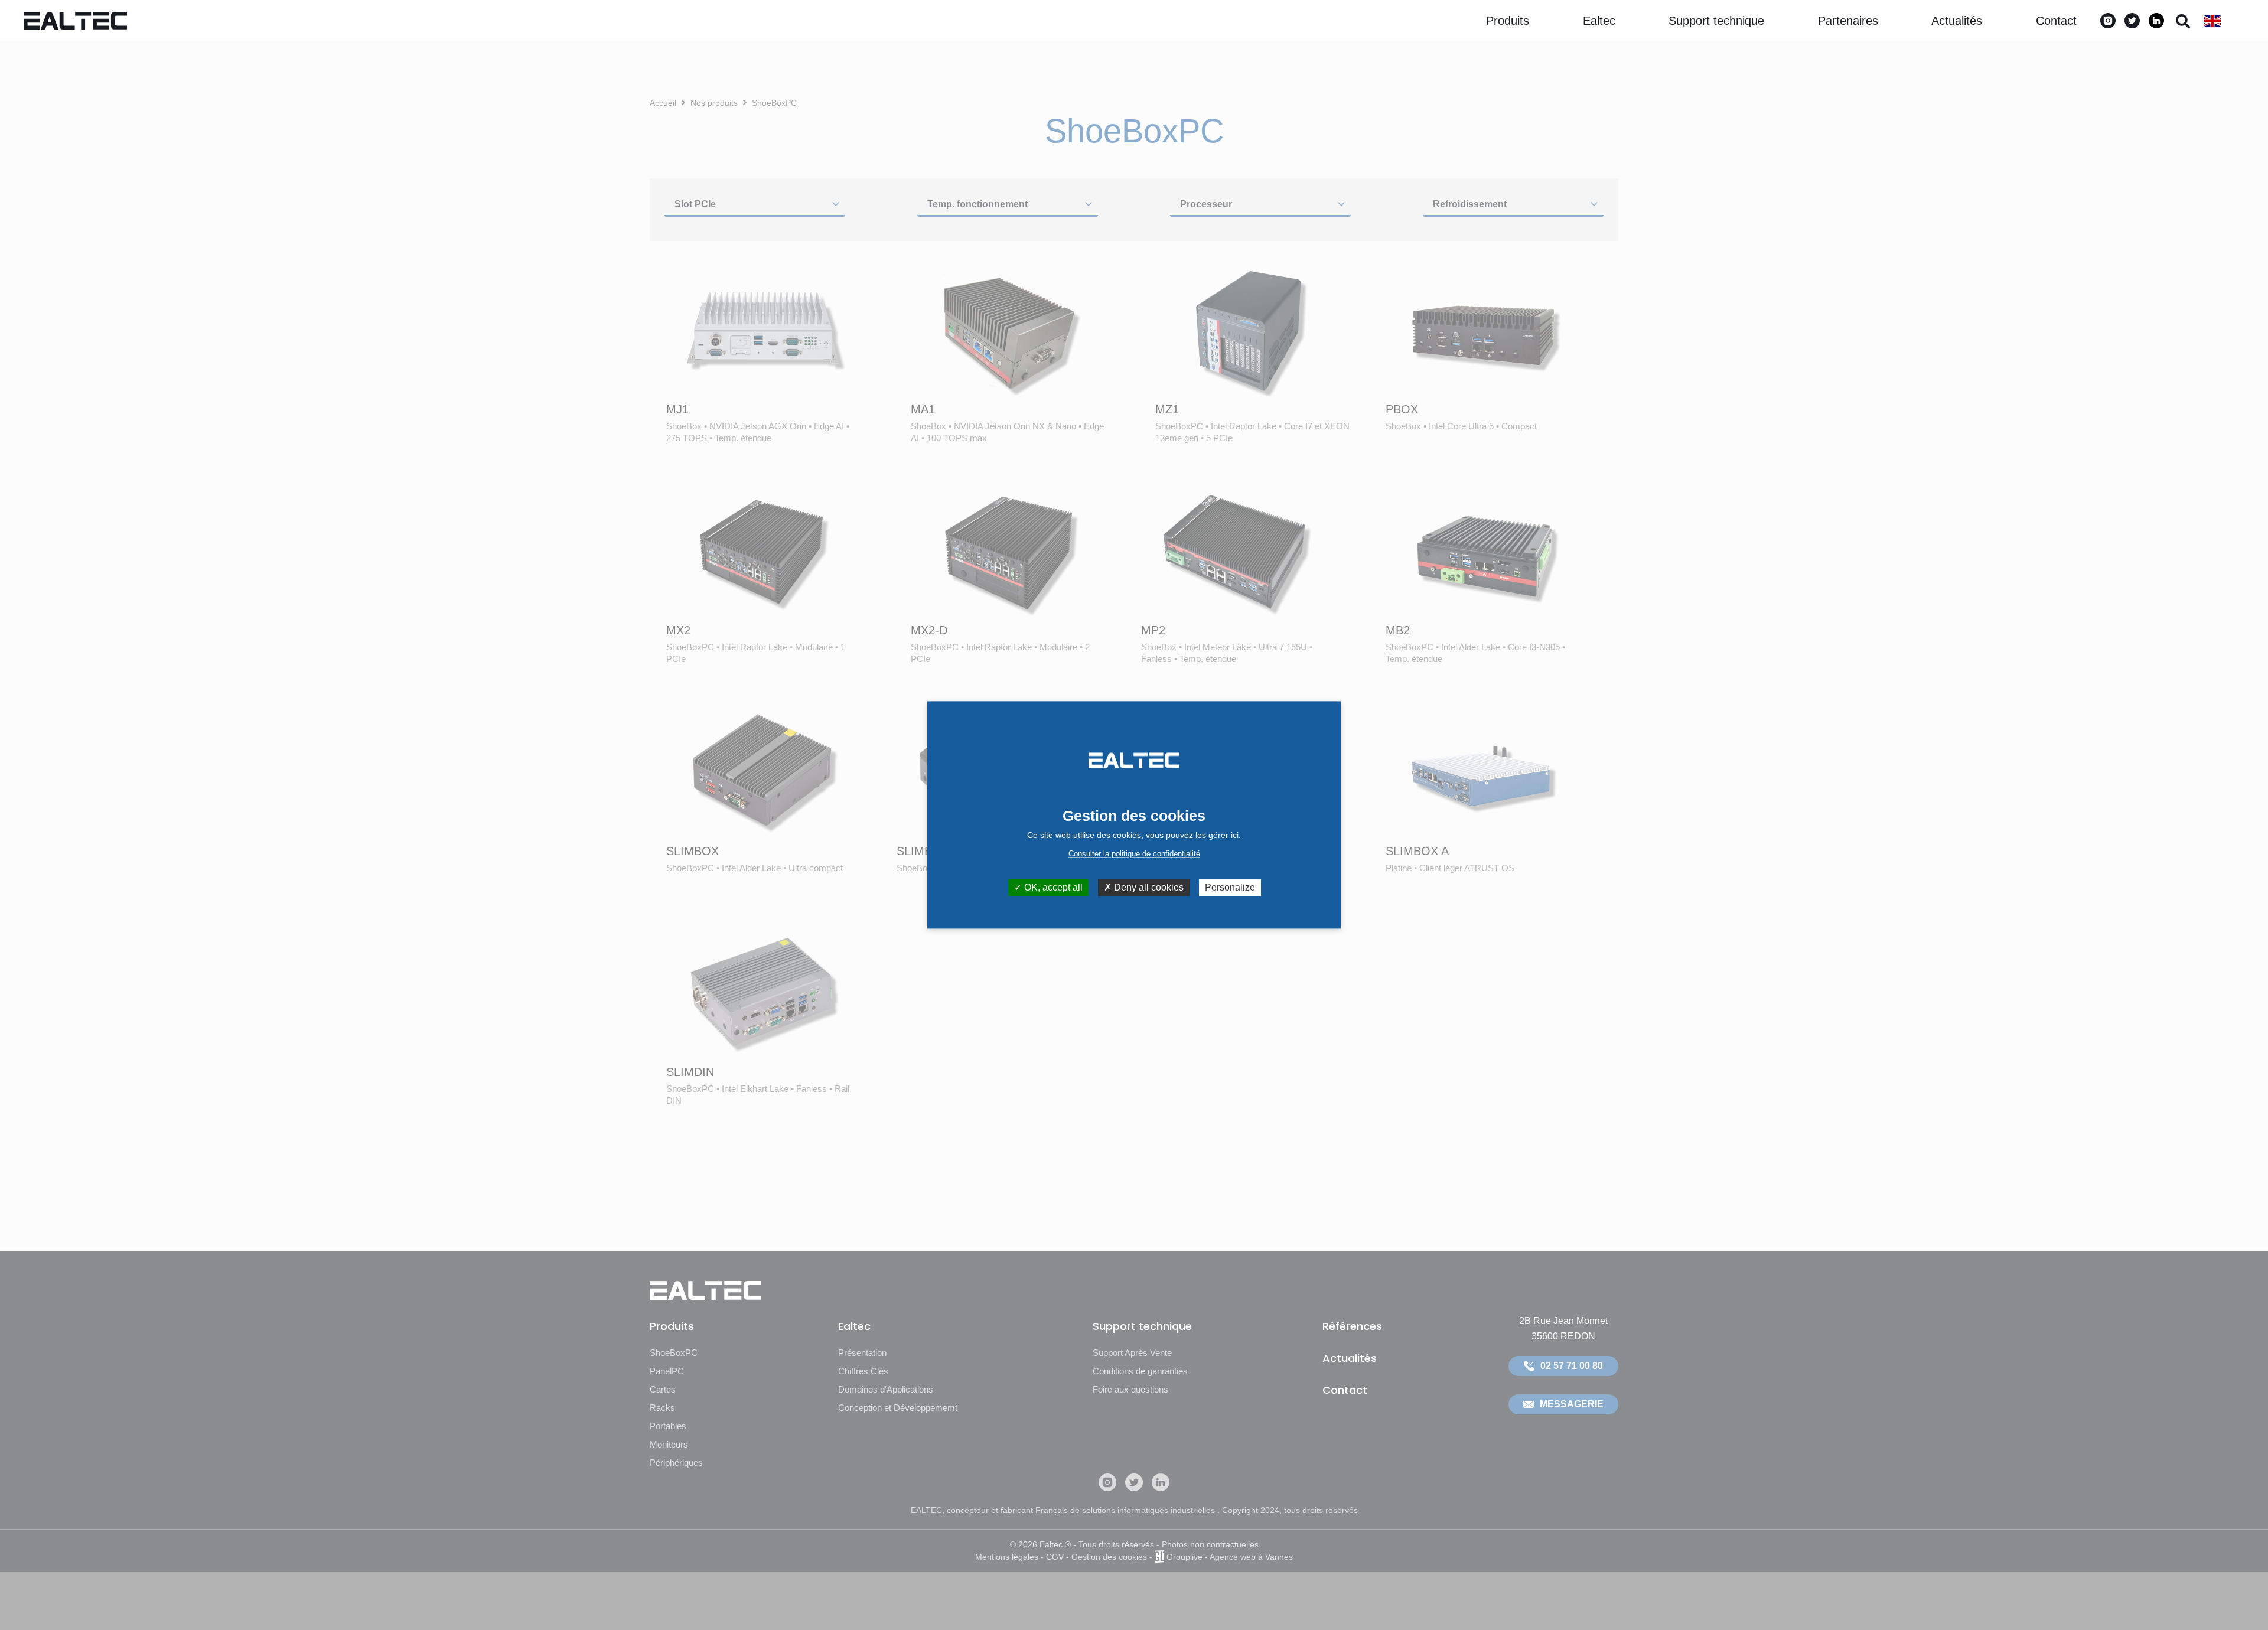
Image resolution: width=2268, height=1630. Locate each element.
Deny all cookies (1148, 887)
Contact (2056, 21)
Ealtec (1599, 21)
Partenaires (1848, 21)
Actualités (1957, 21)
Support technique (1716, 21)
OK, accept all (1052, 887)
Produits (1508, 21)
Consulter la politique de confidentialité (1134, 854)
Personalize (1230, 887)
